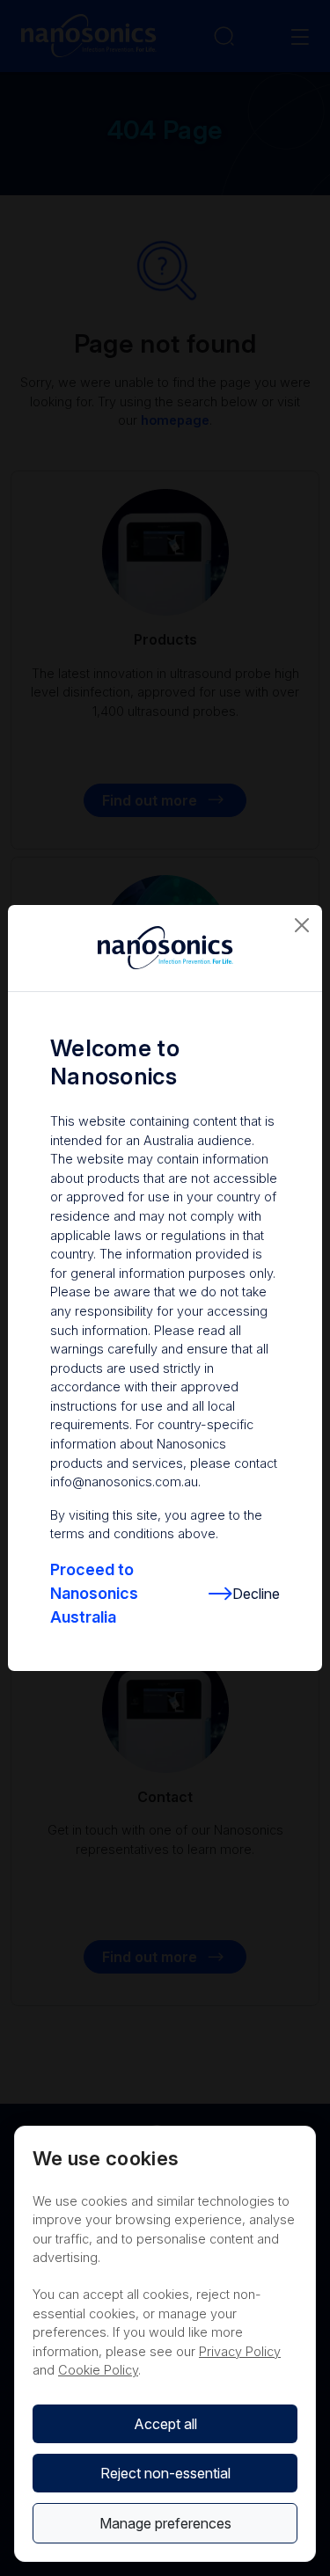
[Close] (302, 925)
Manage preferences (165, 2523)
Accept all (165, 2424)
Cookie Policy (98, 2370)
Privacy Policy (240, 2351)
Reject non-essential (165, 2473)
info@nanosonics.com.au (124, 1481)
